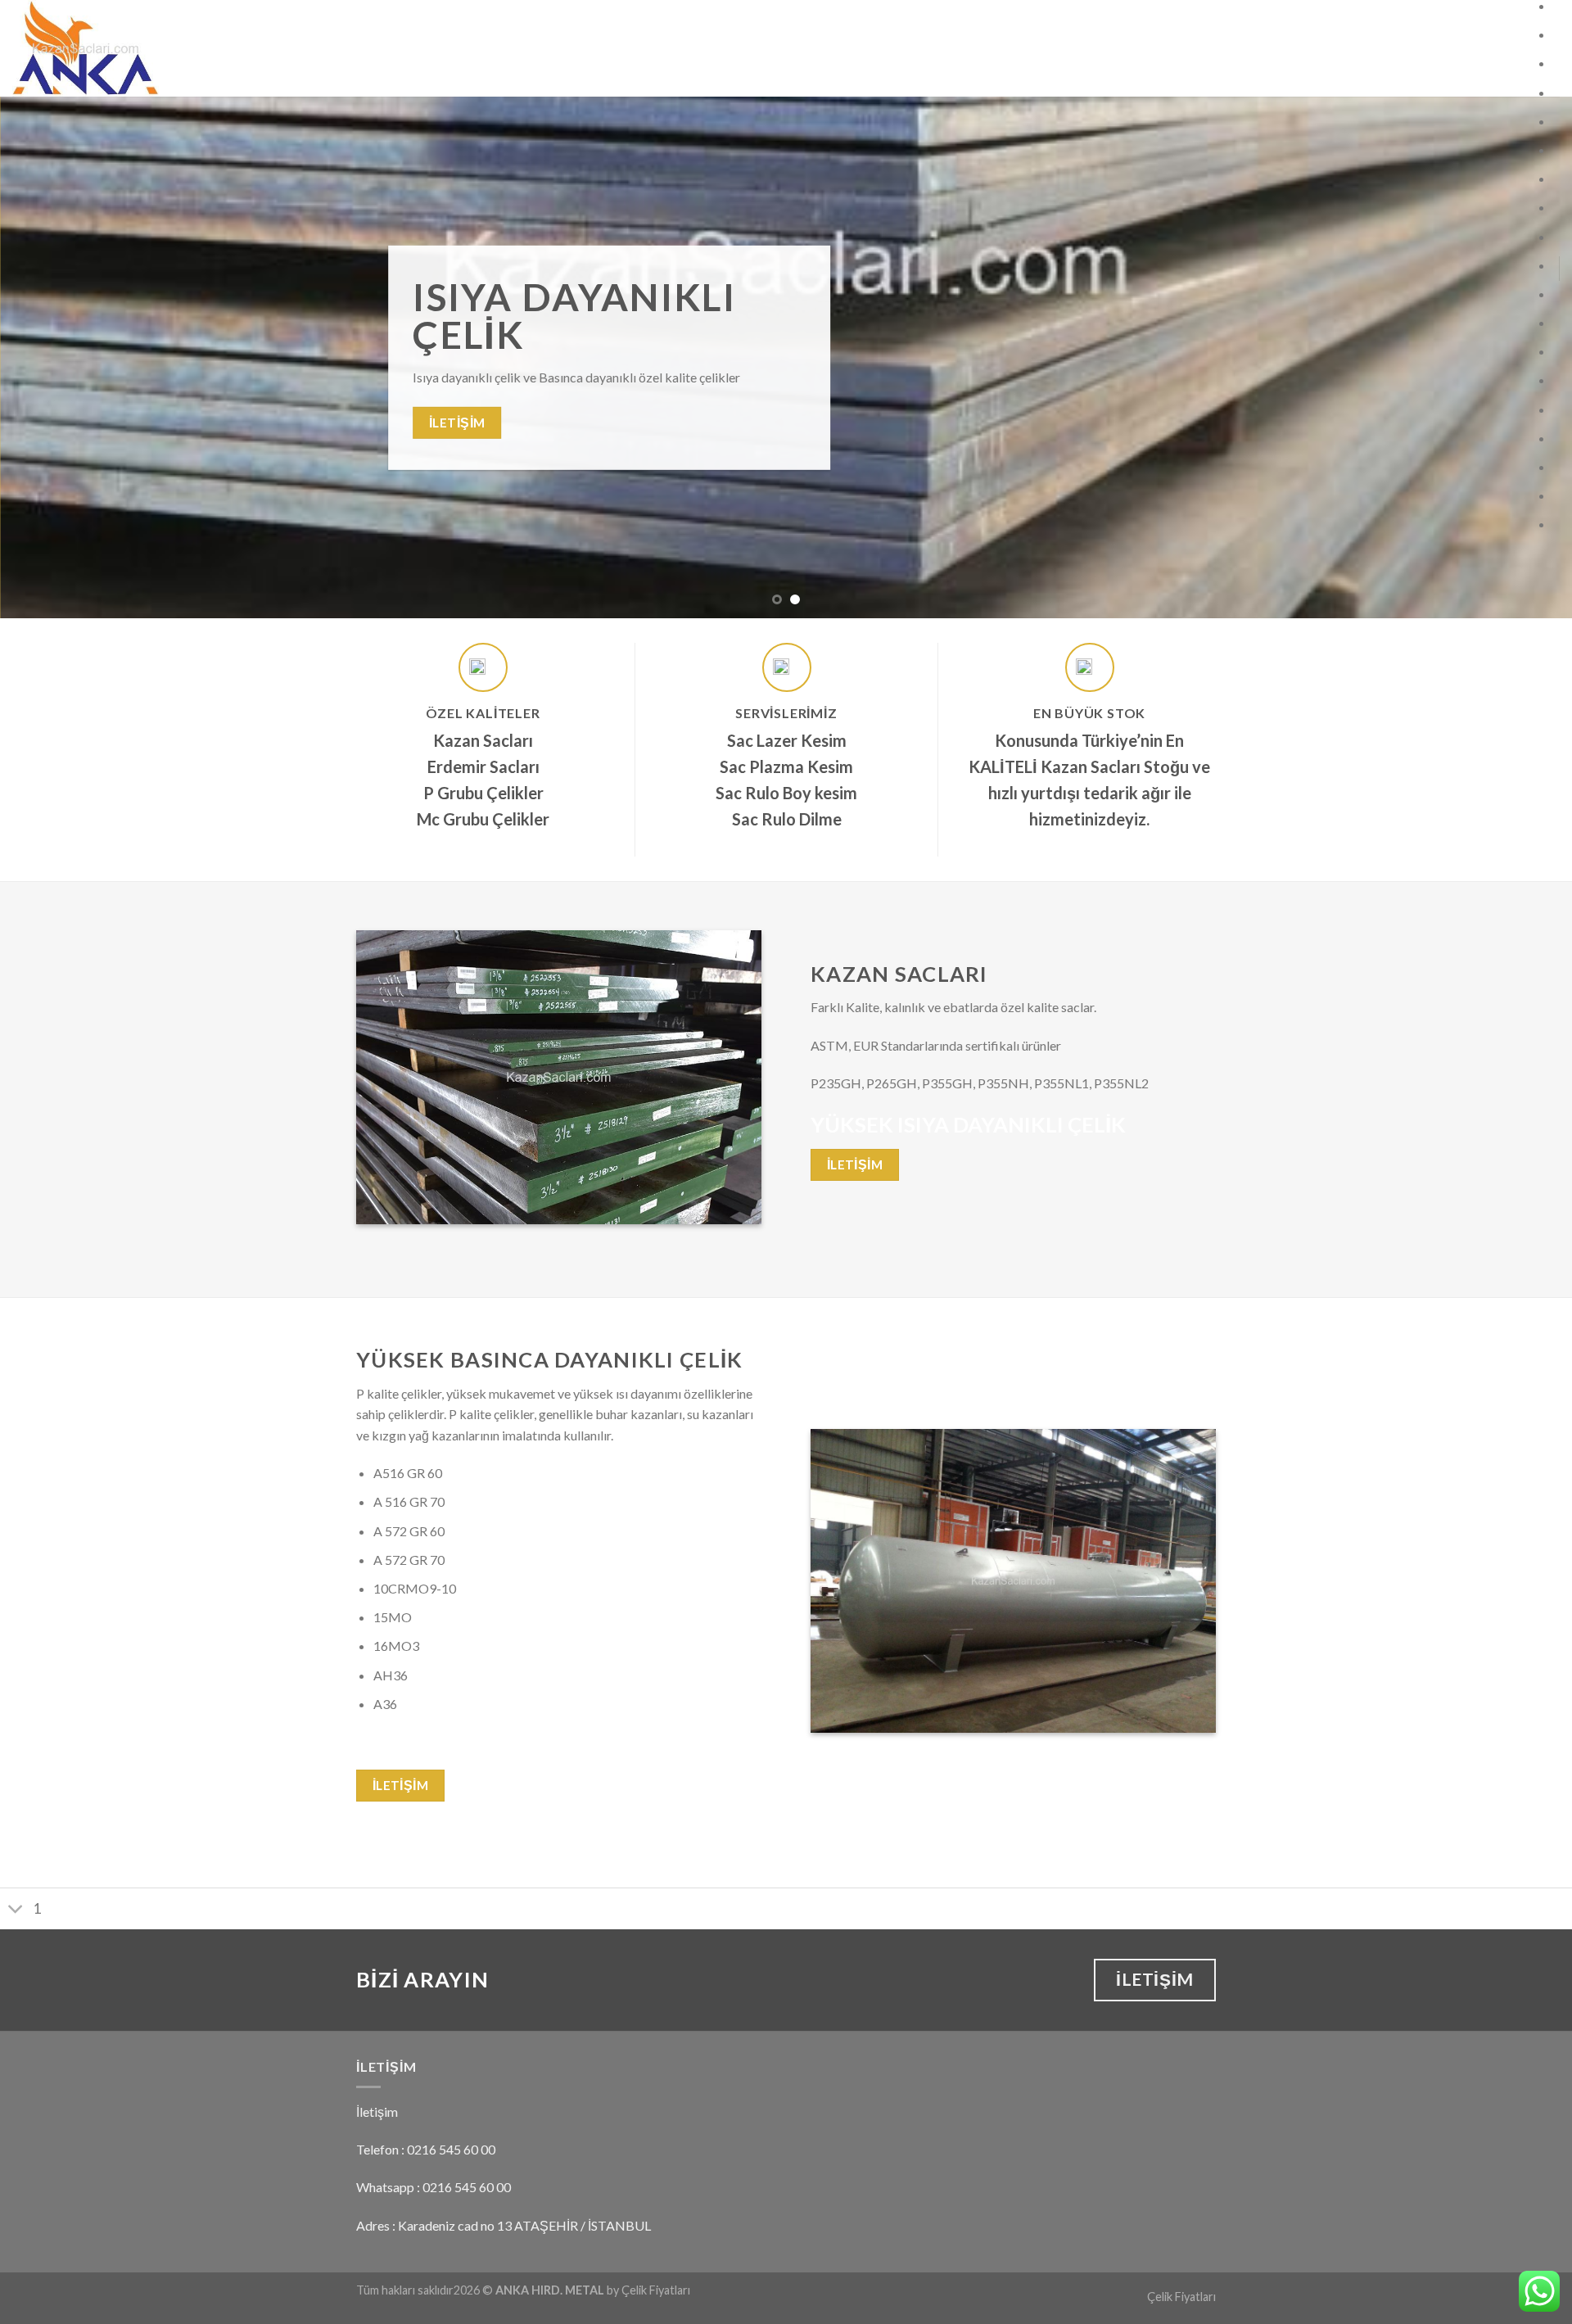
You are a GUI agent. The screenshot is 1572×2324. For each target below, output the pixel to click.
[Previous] (52, 357)
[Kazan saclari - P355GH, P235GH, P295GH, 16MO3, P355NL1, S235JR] (163, 48)
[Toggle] (16, 1910)
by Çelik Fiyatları (648, 2290)
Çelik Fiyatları (1181, 2297)
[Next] (1520, 357)
